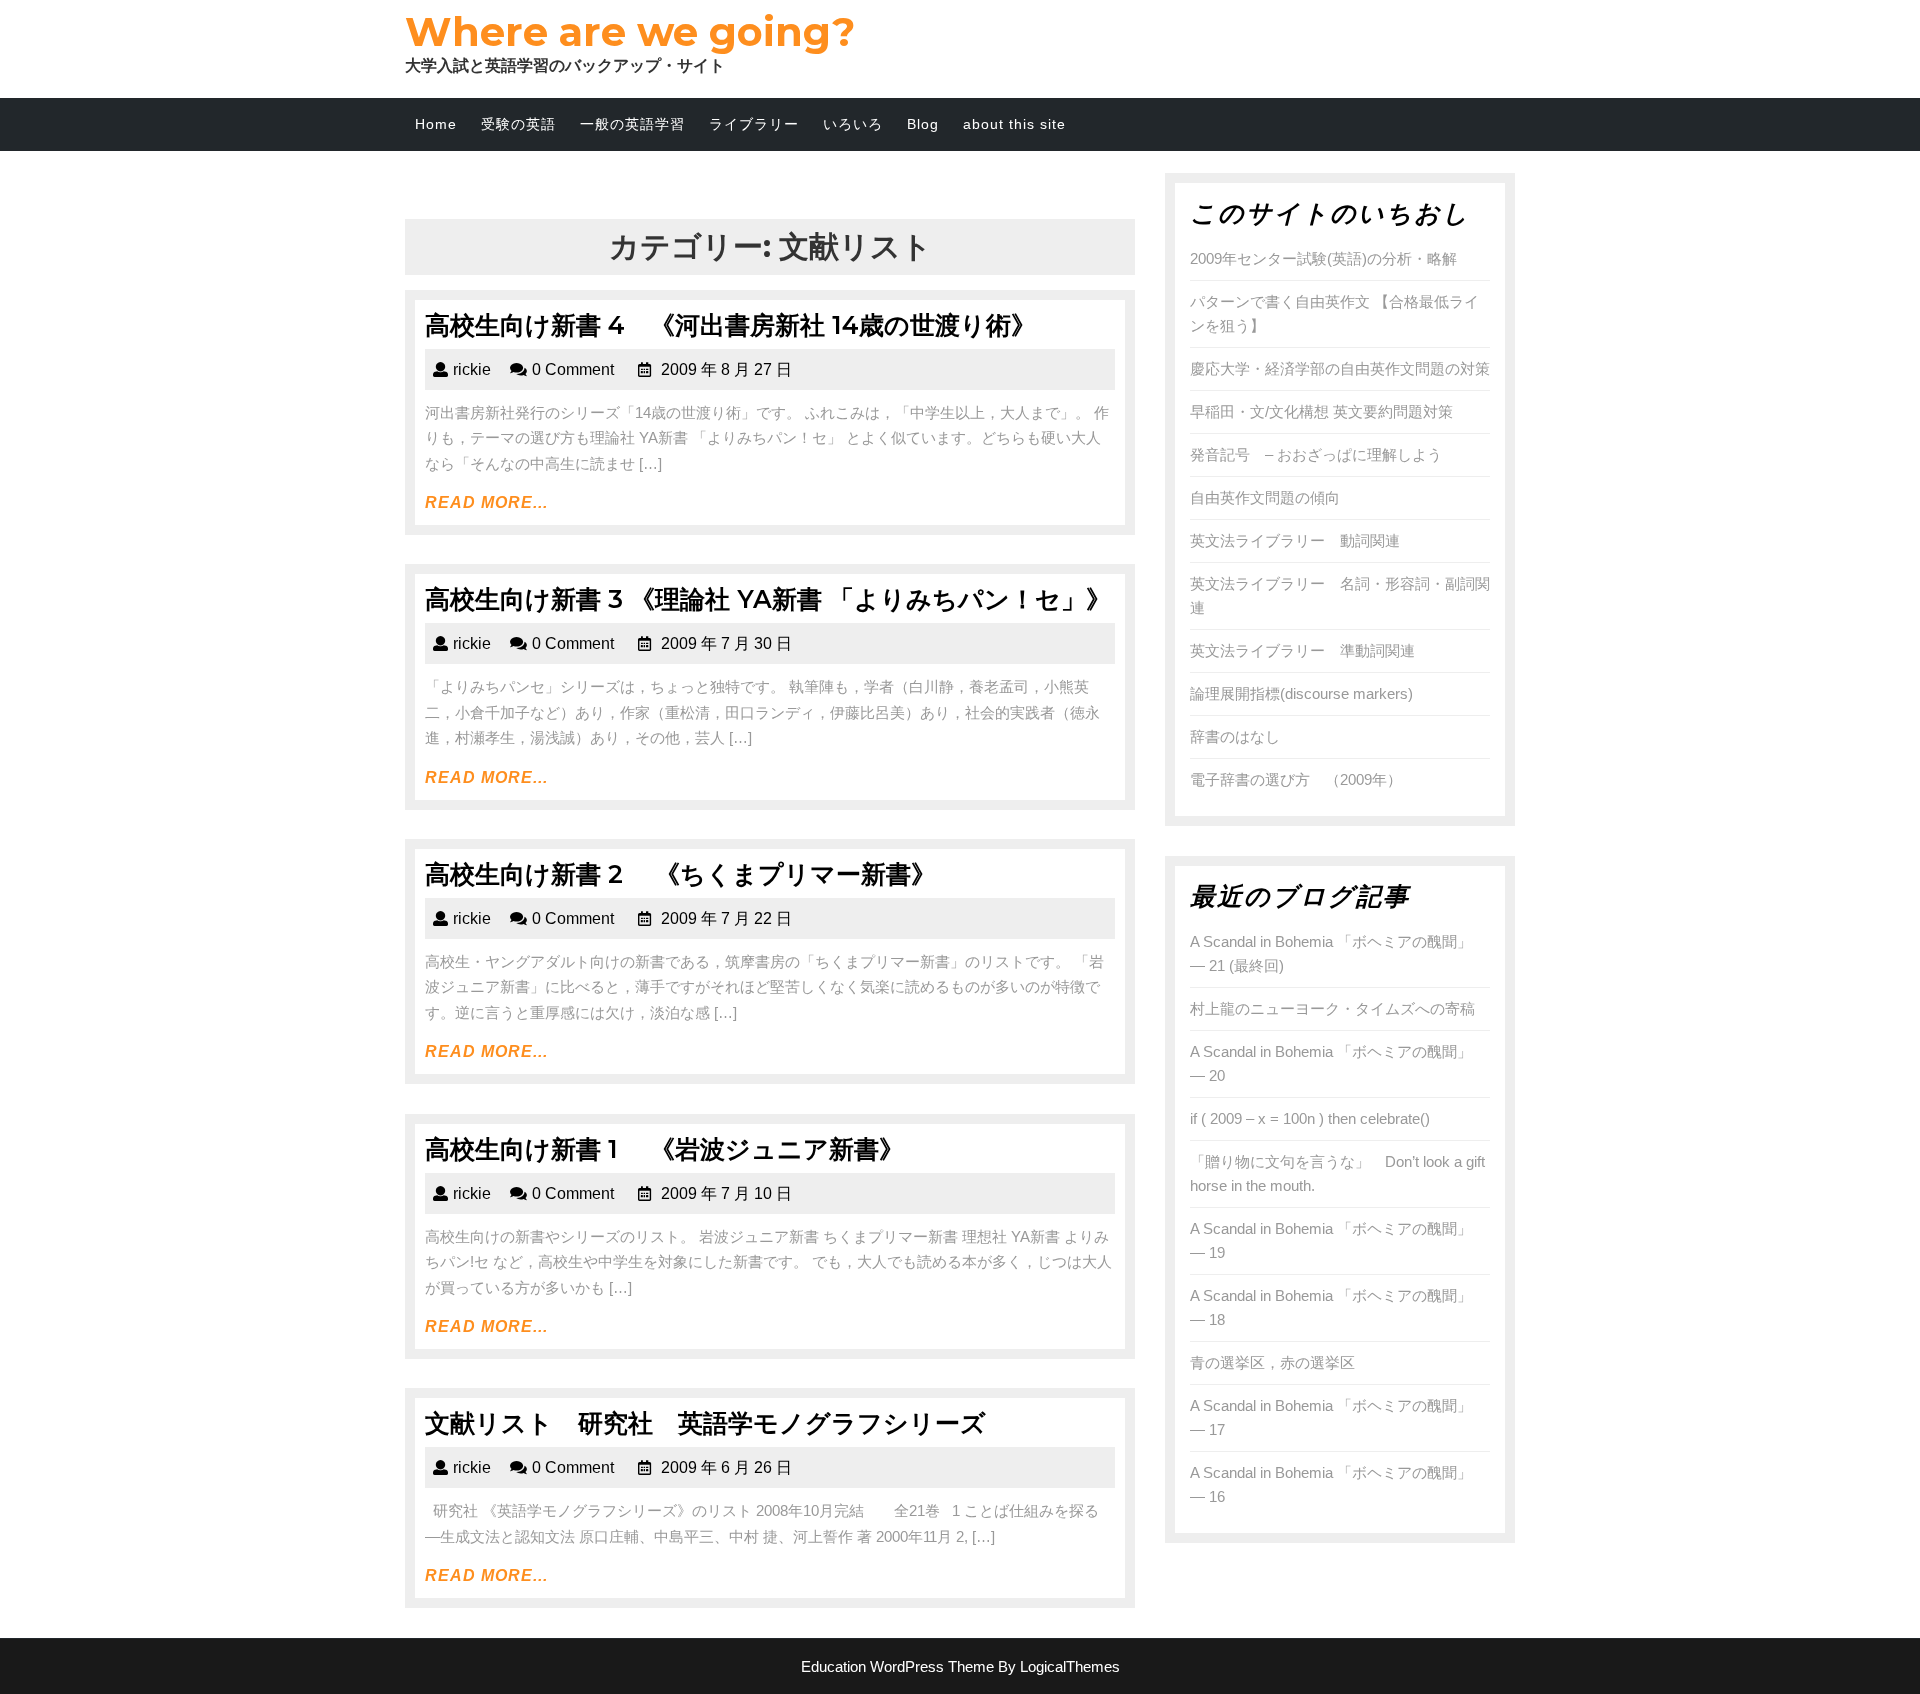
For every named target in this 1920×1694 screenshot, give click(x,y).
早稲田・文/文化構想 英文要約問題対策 (1321, 411)
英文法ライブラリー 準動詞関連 (1302, 650)
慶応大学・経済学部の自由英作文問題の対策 (1340, 368)
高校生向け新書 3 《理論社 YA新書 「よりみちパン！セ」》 (768, 599)
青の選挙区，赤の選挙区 (1272, 1362)
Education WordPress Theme (897, 1666)
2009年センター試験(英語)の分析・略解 (1323, 258)
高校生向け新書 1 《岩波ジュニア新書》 (664, 1149)
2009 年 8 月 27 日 (726, 369)
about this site (1014, 124)
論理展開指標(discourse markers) (1301, 693)
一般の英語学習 (632, 124)
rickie (472, 369)
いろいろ (853, 124)
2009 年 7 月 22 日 (726, 918)
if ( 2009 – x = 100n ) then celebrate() (1310, 1118)
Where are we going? (630, 31)
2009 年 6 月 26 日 (726, 1467)
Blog (923, 124)
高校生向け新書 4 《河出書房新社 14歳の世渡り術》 (730, 325)
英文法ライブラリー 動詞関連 (1295, 540)
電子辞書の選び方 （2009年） (1296, 779)
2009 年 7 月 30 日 (726, 643)
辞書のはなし (1235, 736)
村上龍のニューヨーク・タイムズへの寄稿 (1332, 1008)
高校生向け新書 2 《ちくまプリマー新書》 (680, 874)
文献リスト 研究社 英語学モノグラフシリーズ (705, 1423)
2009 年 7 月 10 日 (726, 1193)
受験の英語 (518, 124)
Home (436, 124)
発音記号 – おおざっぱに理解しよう (1316, 454)
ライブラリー (754, 124)
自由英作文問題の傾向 (1265, 497)
